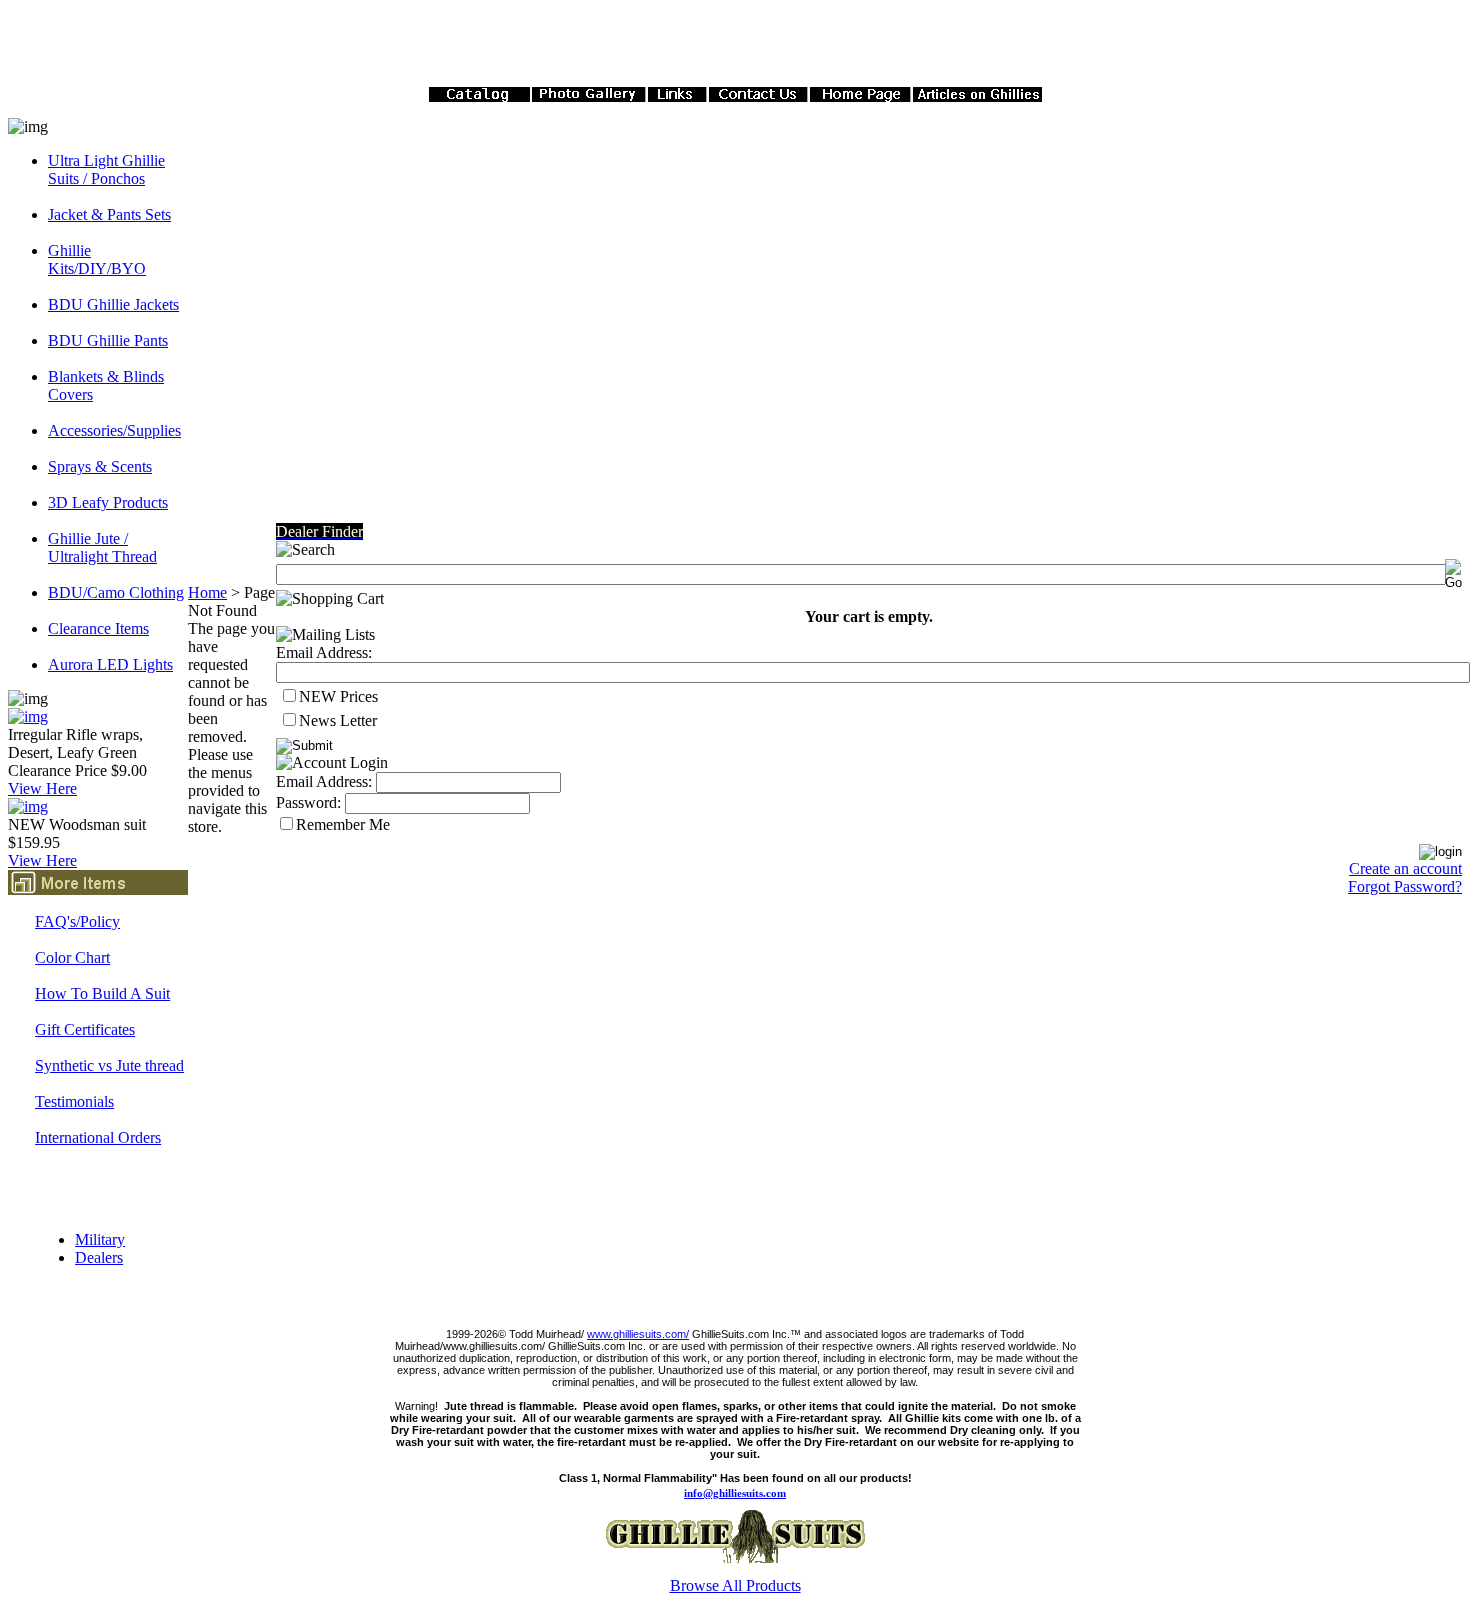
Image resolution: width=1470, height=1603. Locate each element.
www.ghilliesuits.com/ (638, 1334)
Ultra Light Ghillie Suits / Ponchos (106, 169)
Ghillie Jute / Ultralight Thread (102, 547)
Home (207, 592)
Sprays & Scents (100, 466)
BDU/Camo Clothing (116, 592)
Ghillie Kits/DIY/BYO (97, 259)
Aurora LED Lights (110, 664)
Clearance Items (98, 628)
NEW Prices (338, 696)
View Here (42, 788)
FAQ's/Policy (77, 921)
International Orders (98, 1137)
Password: (308, 802)
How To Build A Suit (102, 993)
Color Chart (72, 957)
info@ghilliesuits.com (735, 1493)
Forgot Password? (1405, 886)
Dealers (99, 1257)
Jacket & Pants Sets (109, 214)
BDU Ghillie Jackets (113, 304)
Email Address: (324, 652)
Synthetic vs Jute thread (109, 1065)
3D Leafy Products (108, 502)
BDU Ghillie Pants (108, 340)
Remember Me (343, 824)
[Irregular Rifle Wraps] (28, 716)
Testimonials (74, 1101)
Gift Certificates (85, 1029)
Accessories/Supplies (114, 430)
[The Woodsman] (28, 806)
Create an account (1405, 868)
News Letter (338, 720)
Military (100, 1239)
